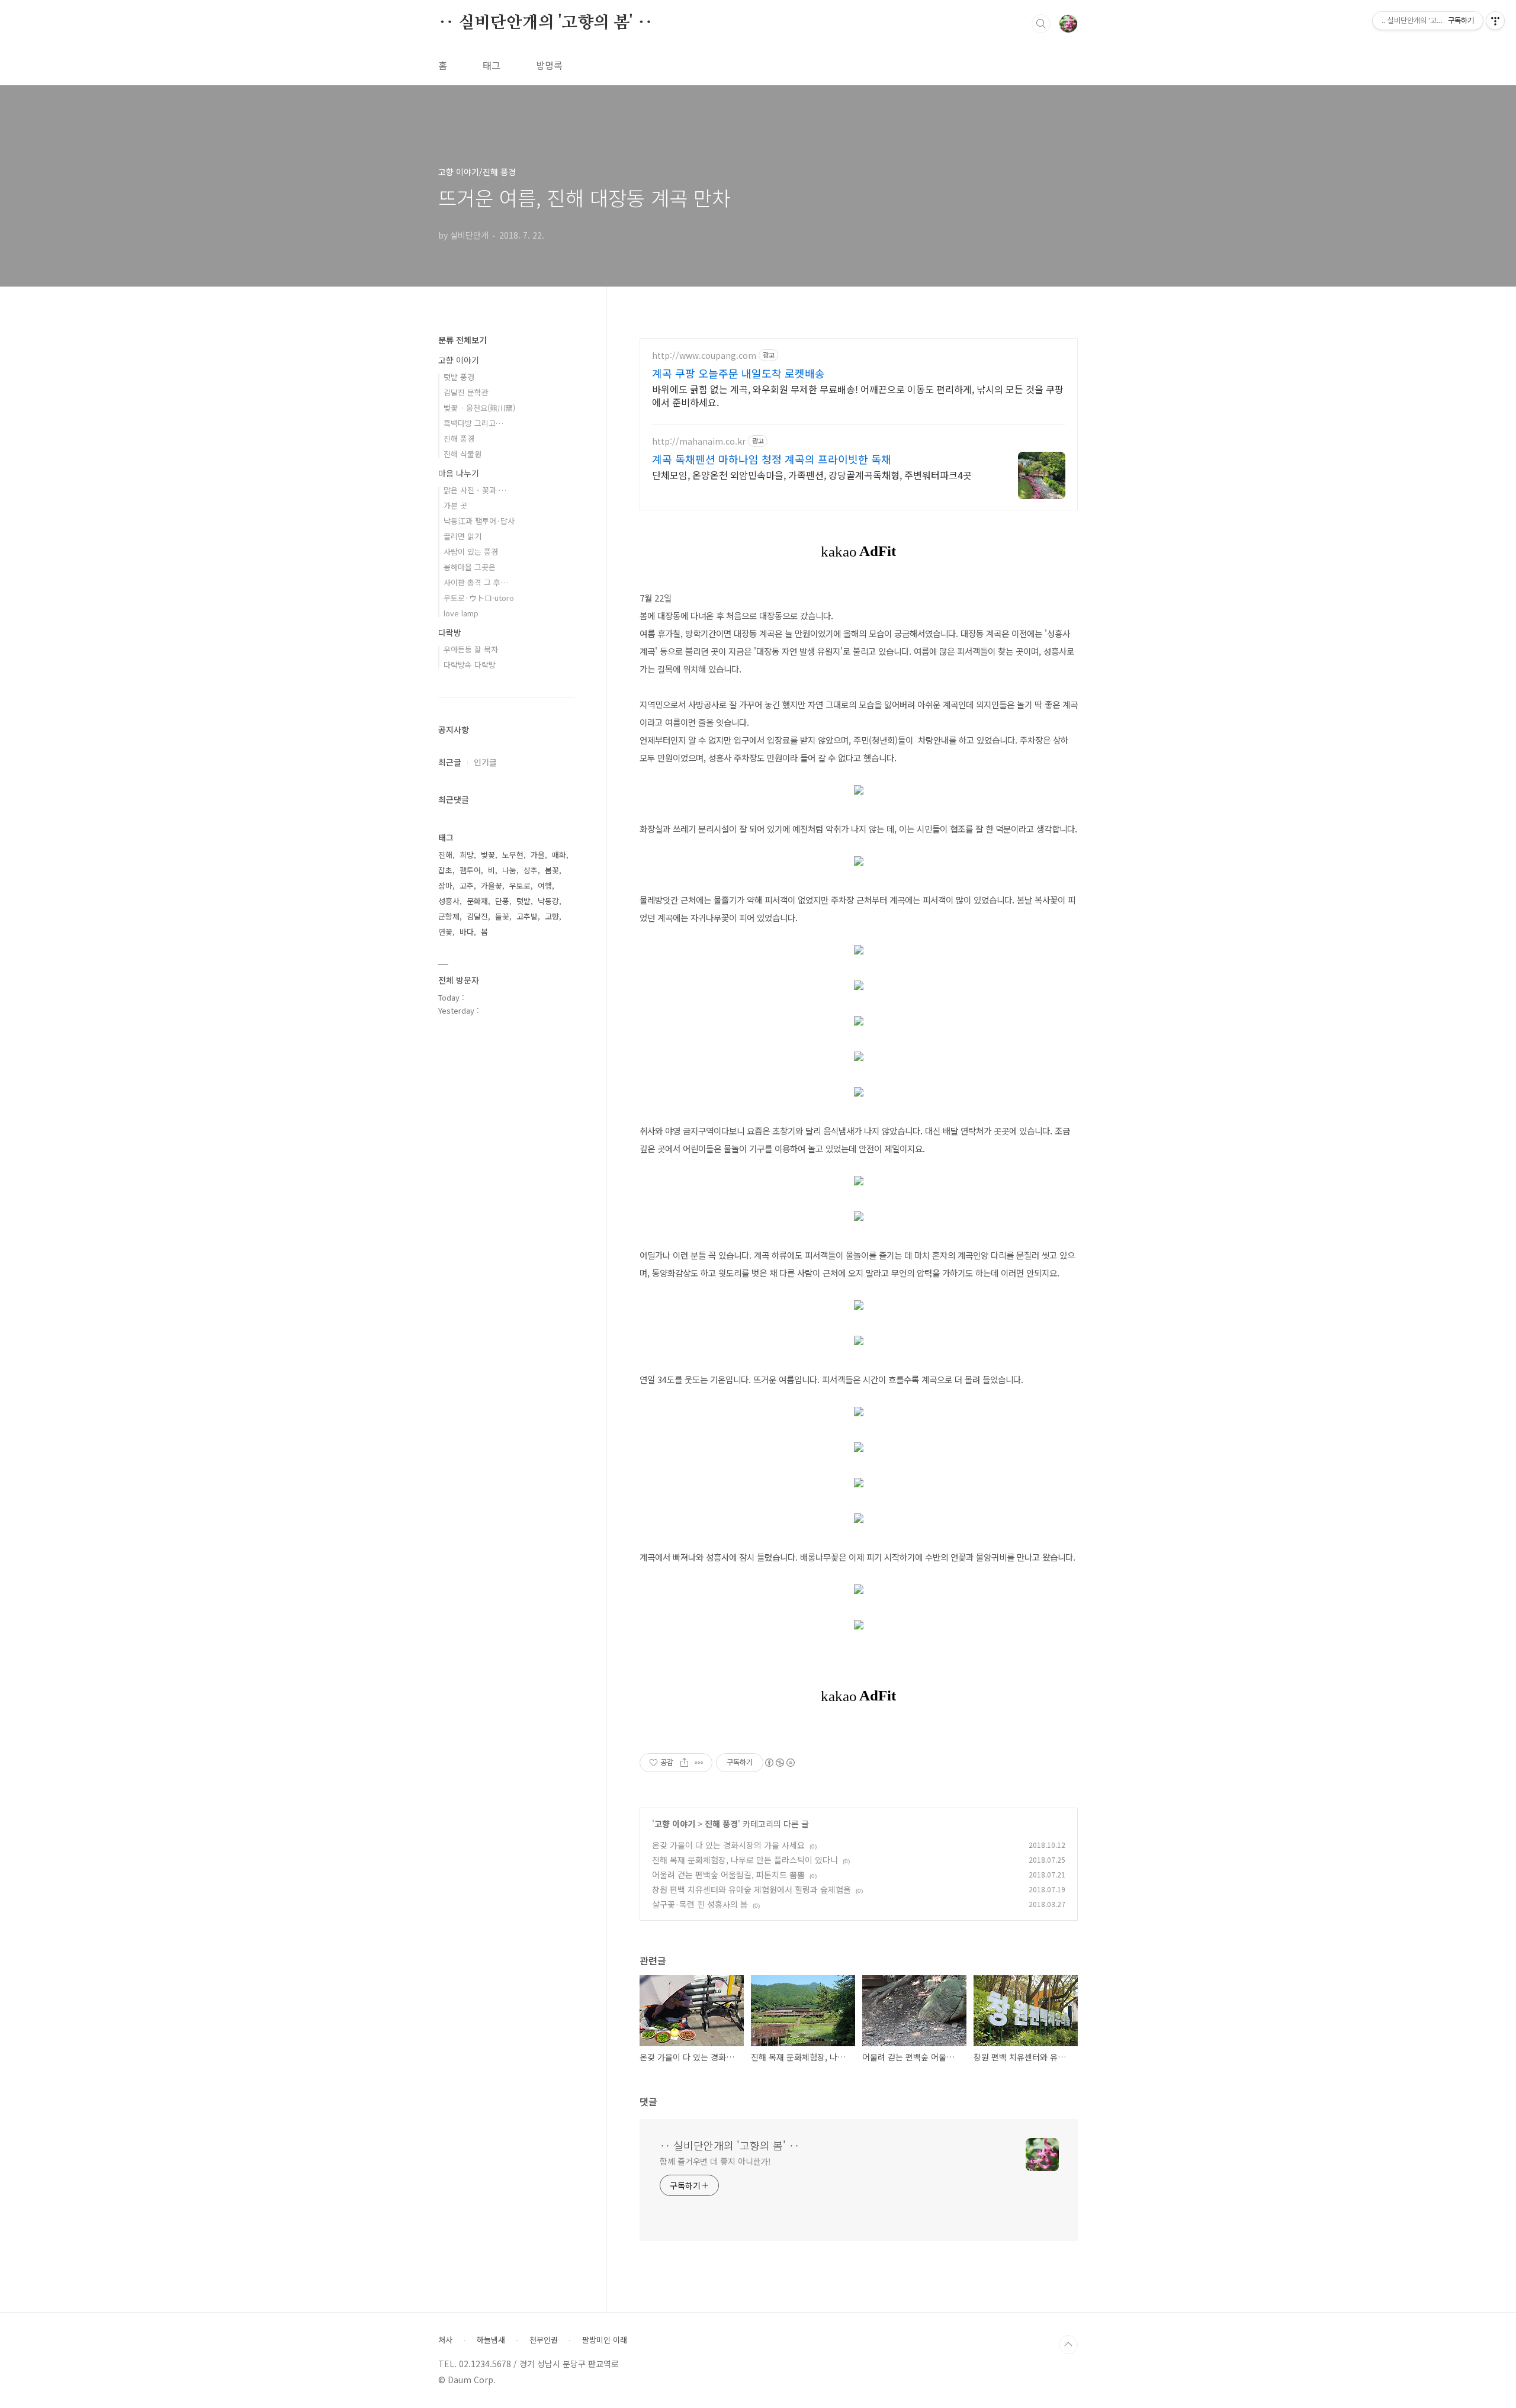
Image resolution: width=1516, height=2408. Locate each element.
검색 (1041, 24)
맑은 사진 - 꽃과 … (475, 490)
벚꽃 (488, 855)
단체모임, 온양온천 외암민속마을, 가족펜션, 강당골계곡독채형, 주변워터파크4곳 (812, 475)
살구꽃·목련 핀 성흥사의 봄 (700, 1904)
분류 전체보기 (462, 340)
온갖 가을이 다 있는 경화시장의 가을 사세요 (728, 1845)
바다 (467, 932)
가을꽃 (492, 885)
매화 (559, 855)
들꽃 (502, 916)
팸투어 (470, 870)
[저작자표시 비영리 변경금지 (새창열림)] (779, 1763)
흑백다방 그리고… (473, 423)
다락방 (450, 632)
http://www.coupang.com (704, 356)
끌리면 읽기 (462, 536)
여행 (545, 885)
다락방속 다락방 (470, 665)
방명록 (549, 65)
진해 (445, 855)
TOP (1068, 2345)
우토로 (520, 885)
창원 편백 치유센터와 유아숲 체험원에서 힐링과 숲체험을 (751, 1889)
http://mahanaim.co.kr (699, 441)
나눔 (509, 870)
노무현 (513, 855)
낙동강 (548, 901)
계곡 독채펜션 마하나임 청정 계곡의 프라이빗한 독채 (772, 459)
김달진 (477, 916)
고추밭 (527, 916)
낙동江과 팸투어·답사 (479, 521)
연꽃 (445, 932)
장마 (445, 885)
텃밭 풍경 (459, 377)
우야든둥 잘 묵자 (471, 649)
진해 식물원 (462, 454)
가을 (538, 855)
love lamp (461, 613)
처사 (445, 2340)
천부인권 (544, 2340)
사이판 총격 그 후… (476, 582)
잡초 (445, 870)
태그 (492, 65)
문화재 (477, 901)
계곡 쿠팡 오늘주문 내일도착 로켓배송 (738, 373)
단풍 (502, 901)
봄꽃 (552, 870)
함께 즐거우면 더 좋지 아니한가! (715, 2161)
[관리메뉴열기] (1495, 21)
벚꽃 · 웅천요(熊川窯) (479, 408)
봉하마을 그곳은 (470, 567)
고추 (467, 885)
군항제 (449, 916)
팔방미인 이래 (605, 2340)
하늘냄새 (491, 2340)
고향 (552, 916)
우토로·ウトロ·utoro (479, 598)
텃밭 (523, 901)
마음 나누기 (459, 473)
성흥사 (449, 901)
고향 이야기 (675, 1824)
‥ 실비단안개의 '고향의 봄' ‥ (545, 23)
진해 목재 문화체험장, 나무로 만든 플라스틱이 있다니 (745, 1860)
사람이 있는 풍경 (471, 552)
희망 (467, 855)
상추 (531, 870)
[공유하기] (684, 1763)
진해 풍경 (721, 1824)
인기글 (485, 762)
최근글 (450, 762)
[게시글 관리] (699, 1763)
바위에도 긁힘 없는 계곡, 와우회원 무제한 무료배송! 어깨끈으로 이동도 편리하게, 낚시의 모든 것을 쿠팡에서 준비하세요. (858, 395)
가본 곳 (455, 505)
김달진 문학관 (466, 392)
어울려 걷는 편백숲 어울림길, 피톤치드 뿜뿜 (728, 1875)
